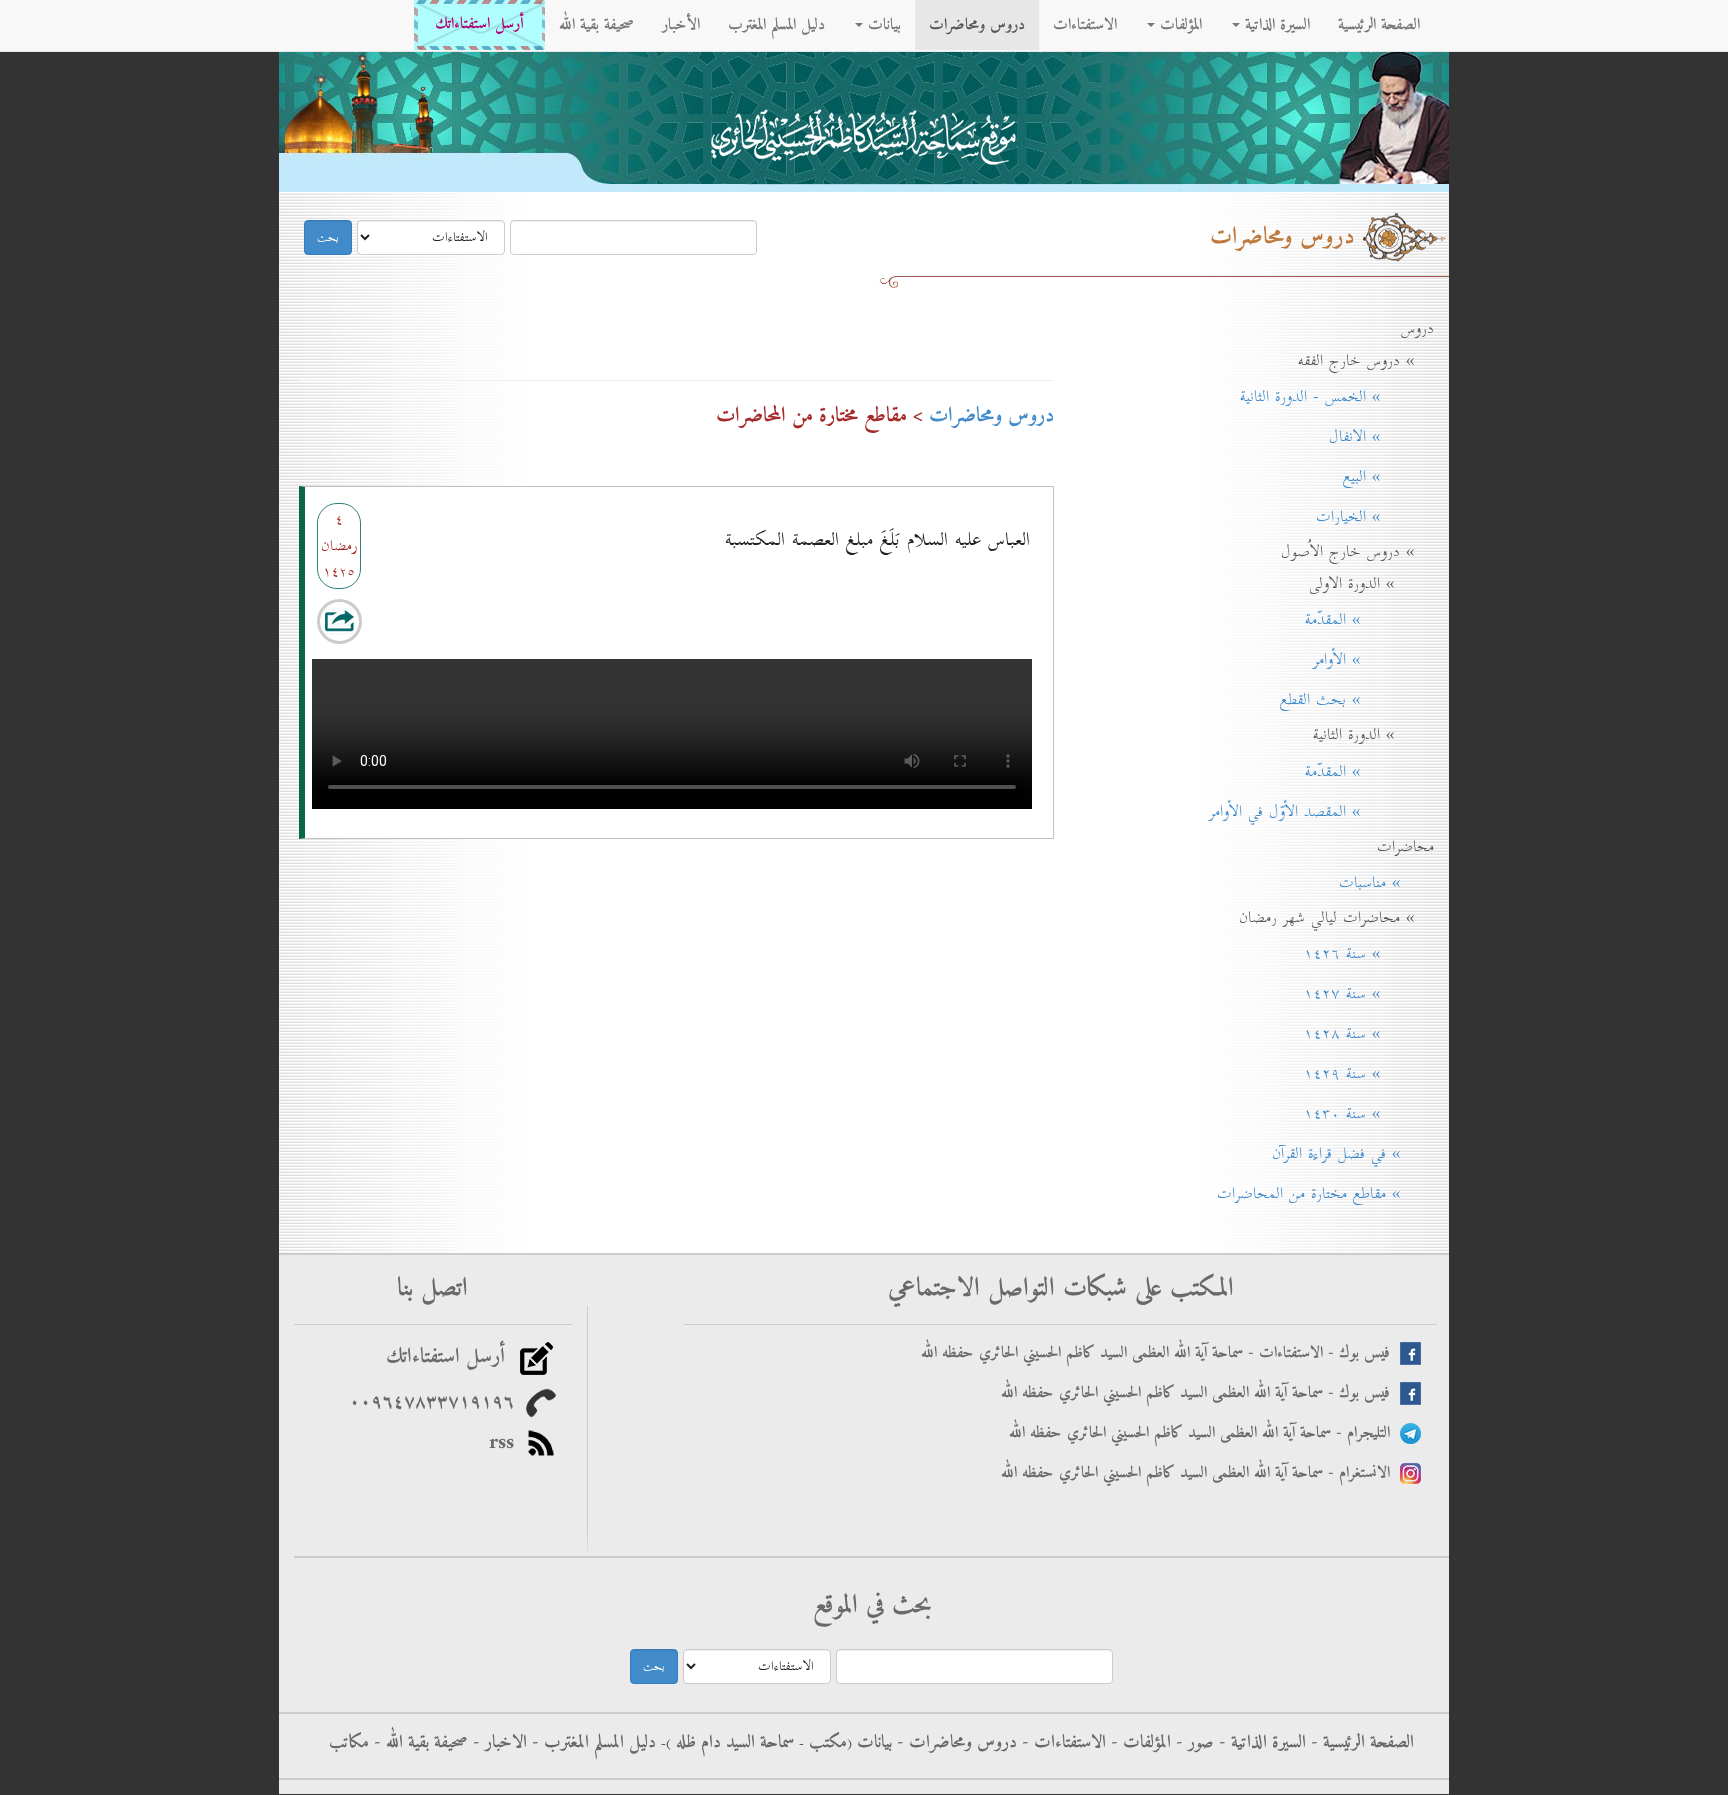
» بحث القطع (1350, 700)
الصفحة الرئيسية (1379, 25)
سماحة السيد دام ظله (732, 1743)
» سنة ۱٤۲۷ (1362, 994)
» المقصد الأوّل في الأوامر (1314, 812)
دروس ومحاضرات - (954, 1743)
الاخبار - (497, 1743)
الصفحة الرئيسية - (1360, 1743)
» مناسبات (1379, 883)
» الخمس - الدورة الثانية (1330, 397)
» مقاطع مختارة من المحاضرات (1318, 1194)
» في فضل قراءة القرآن (1346, 1154)
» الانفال (1374, 437)
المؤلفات (1178, 25)
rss (507, 1443)
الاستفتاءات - (1061, 1743)
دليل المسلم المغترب (776, 25)
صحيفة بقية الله (596, 25)
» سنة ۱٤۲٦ (1362, 954)
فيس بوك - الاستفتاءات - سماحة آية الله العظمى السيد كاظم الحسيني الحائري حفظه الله (1160, 1353)
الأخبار (681, 25)
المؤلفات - (1138, 1743)
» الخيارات (1368, 517)
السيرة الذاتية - (1260, 1743)
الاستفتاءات (1085, 25)
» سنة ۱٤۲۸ (1362, 1034)
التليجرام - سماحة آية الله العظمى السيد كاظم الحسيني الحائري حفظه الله (1204, 1433)
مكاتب (349, 1743)
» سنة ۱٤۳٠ (1362, 1114)
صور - (1192, 1743)
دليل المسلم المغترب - (591, 1743)
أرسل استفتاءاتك (479, 24)
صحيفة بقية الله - (418, 1743)
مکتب (825, 1743)
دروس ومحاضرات (977, 25)
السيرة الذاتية (1275, 25)
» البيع (1381, 477)
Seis (336, 625)
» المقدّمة (1362, 620)
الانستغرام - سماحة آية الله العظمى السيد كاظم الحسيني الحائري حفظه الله (1200, 1473)
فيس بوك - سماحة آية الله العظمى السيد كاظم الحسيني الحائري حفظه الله (1200, 1393)
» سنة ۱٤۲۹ (1362, 1074)
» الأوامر (1366, 660)
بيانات (882, 25)
